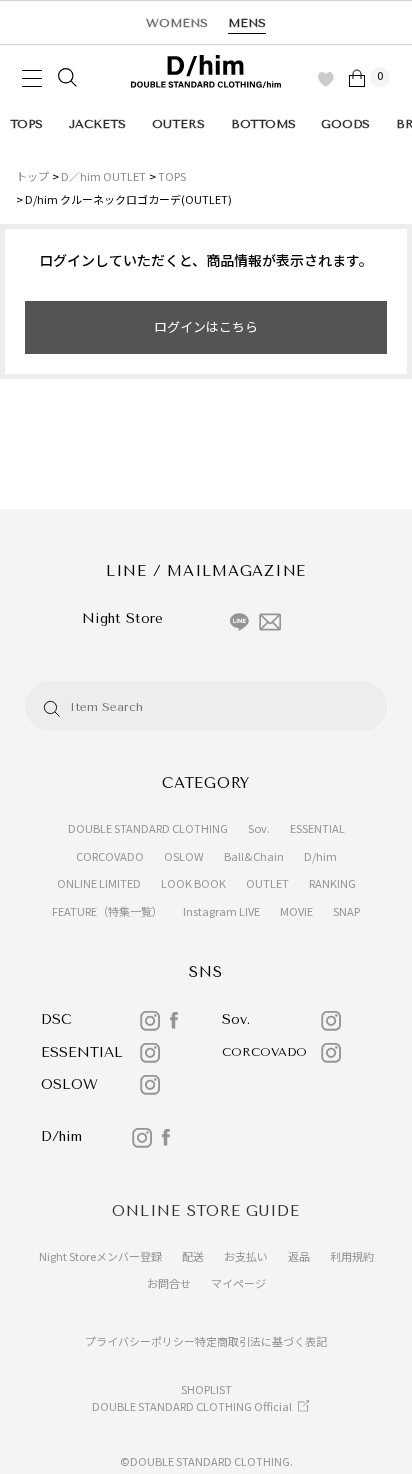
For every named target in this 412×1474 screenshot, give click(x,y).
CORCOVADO (110, 856)
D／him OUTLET (103, 176)
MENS (247, 23)
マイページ (238, 1283)
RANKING (332, 883)
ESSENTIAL (317, 828)
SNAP (346, 911)
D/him (320, 856)
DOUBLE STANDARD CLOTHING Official (192, 1406)
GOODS (345, 124)
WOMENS (177, 23)
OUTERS (178, 124)
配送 (193, 1256)
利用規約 (352, 1256)
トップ (32, 176)
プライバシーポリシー (140, 1341)
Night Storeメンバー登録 (100, 1256)
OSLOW (184, 856)
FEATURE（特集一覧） (107, 911)
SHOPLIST (206, 1389)
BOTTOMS (263, 124)
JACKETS (97, 124)
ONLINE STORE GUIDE (206, 1211)
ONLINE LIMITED (99, 883)
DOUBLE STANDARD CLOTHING (148, 828)
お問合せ (169, 1283)
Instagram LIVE (221, 911)
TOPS (26, 124)
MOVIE (296, 911)
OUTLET (267, 883)
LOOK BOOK (193, 883)
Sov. (259, 828)
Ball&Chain (254, 856)
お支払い (246, 1256)
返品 (299, 1256)
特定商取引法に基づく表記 (261, 1341)
